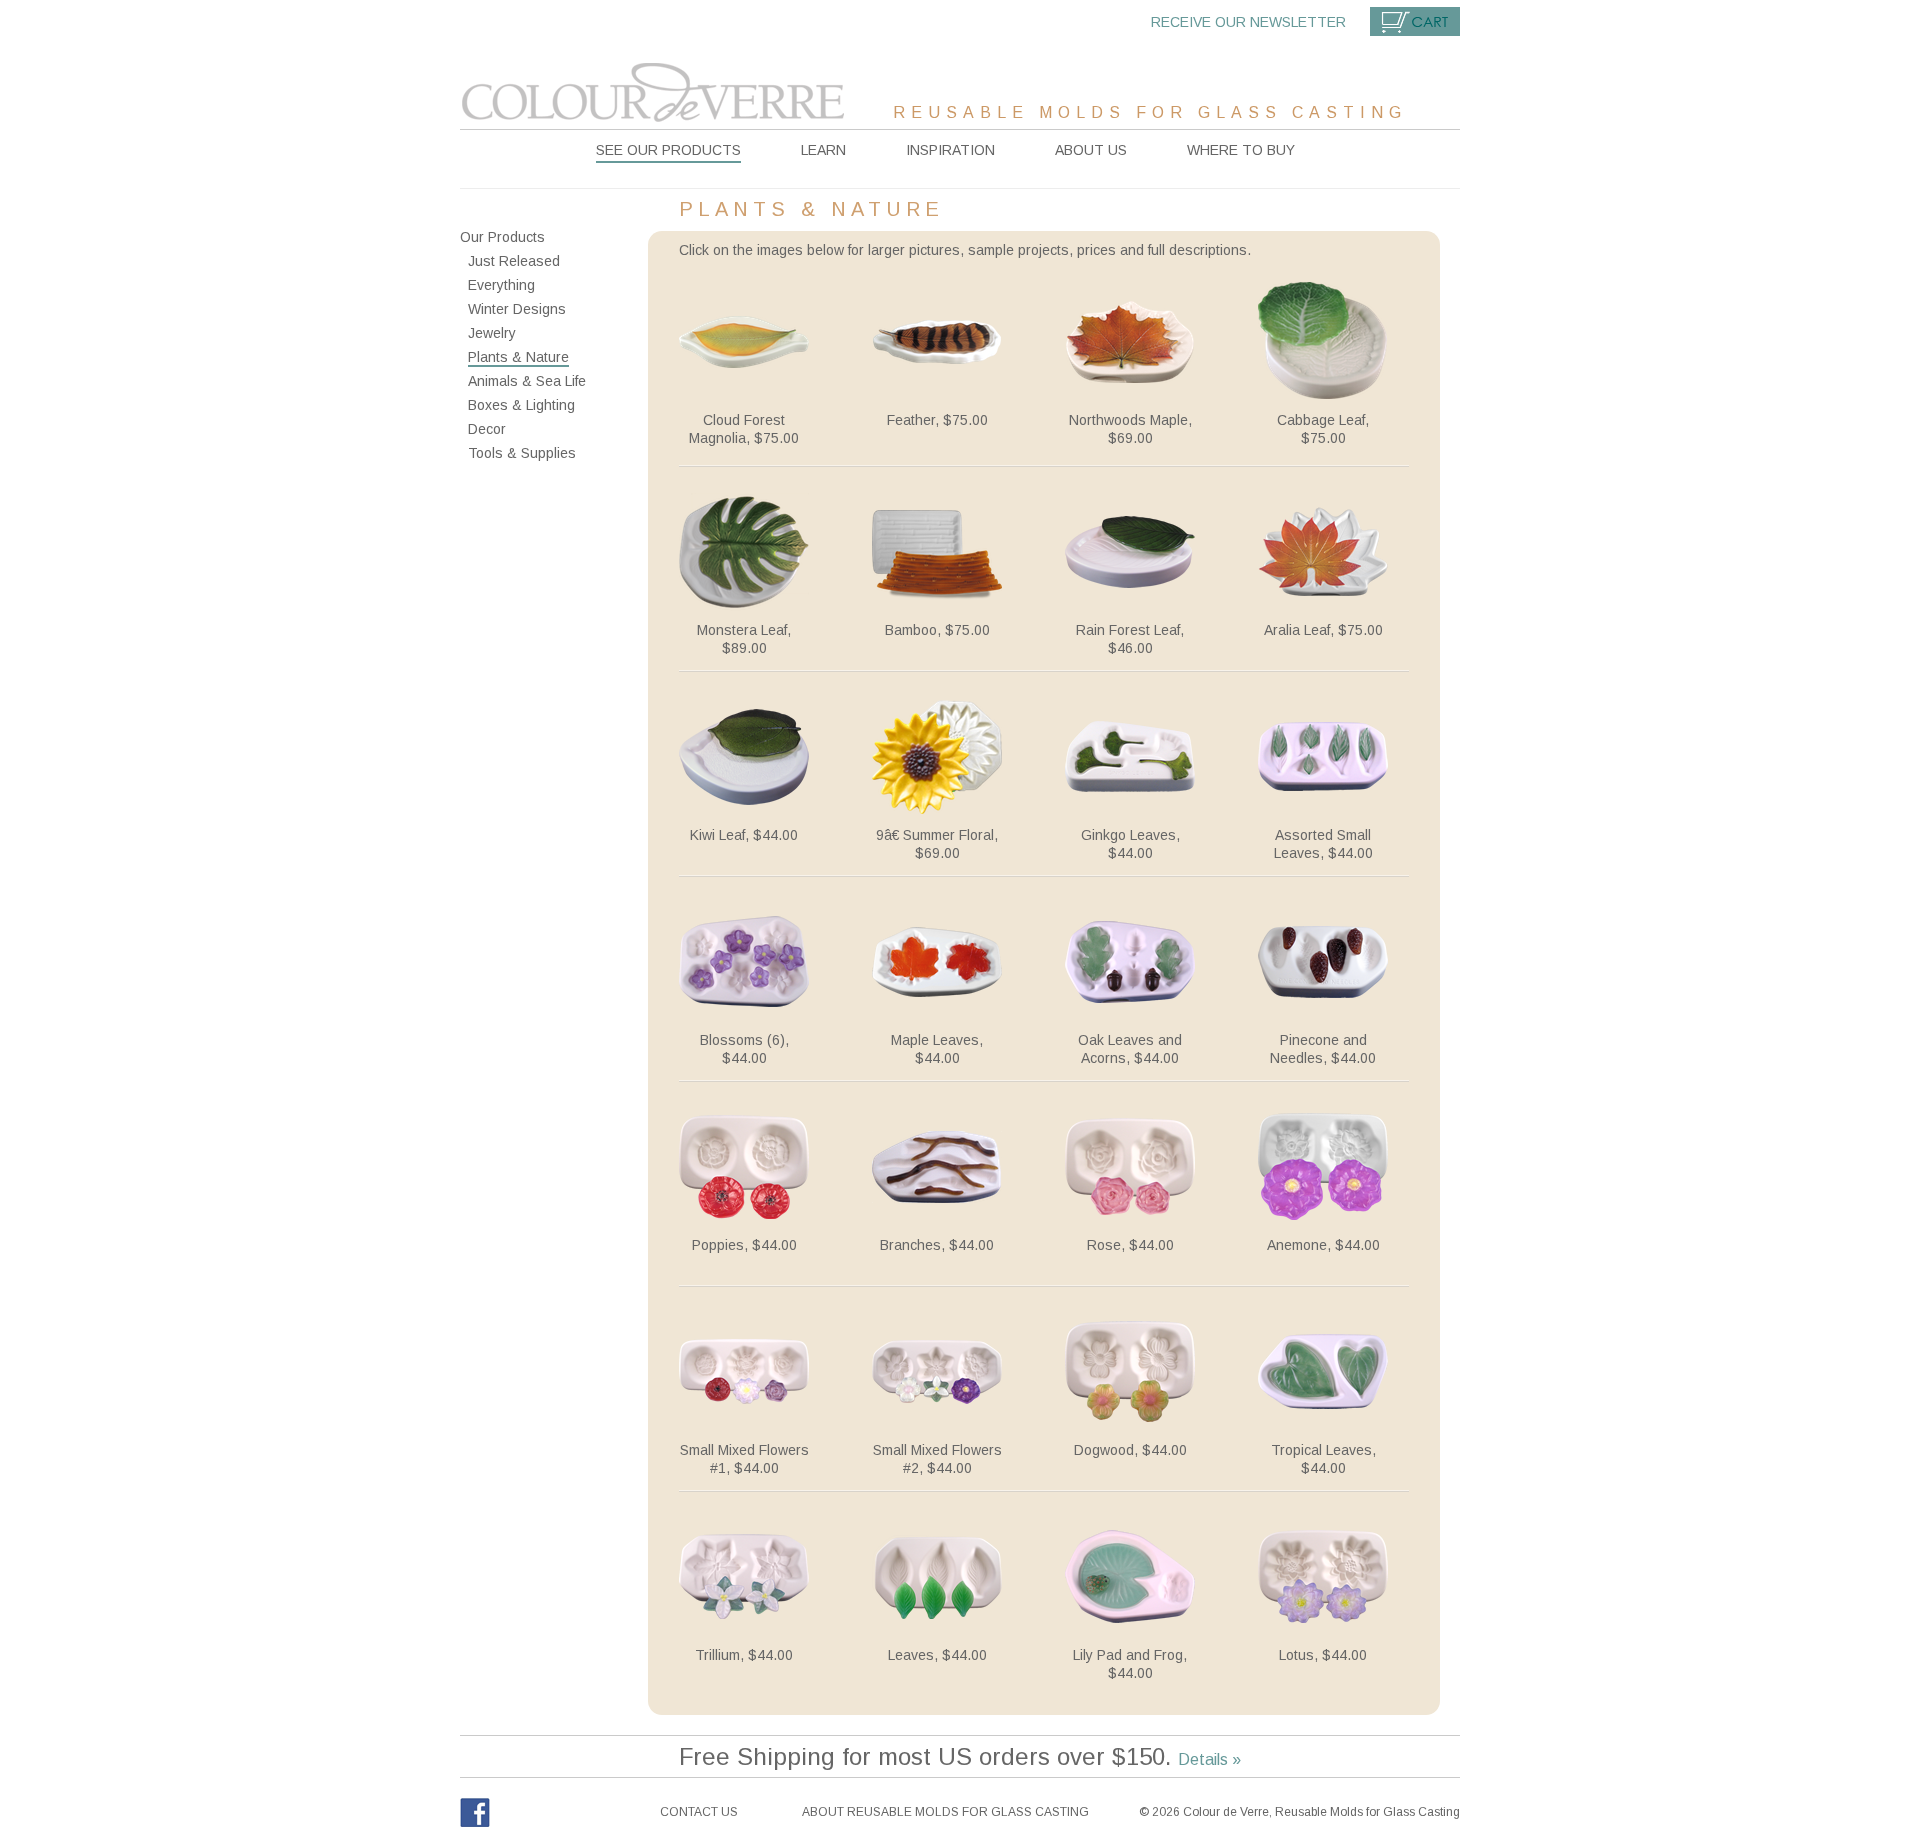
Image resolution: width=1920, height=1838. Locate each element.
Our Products (502, 237)
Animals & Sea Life (527, 381)
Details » (1209, 1759)
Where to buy (1241, 150)
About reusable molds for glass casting (945, 1812)
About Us (1091, 150)
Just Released (514, 261)
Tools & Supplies (522, 453)
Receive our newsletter (1248, 22)
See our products (668, 150)
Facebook (475, 1812)
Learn (823, 150)
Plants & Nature (518, 357)
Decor (487, 429)
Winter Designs (517, 309)
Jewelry (492, 333)
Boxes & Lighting (521, 405)
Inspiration (950, 150)
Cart (1415, 21)
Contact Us (699, 1812)
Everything (501, 285)
